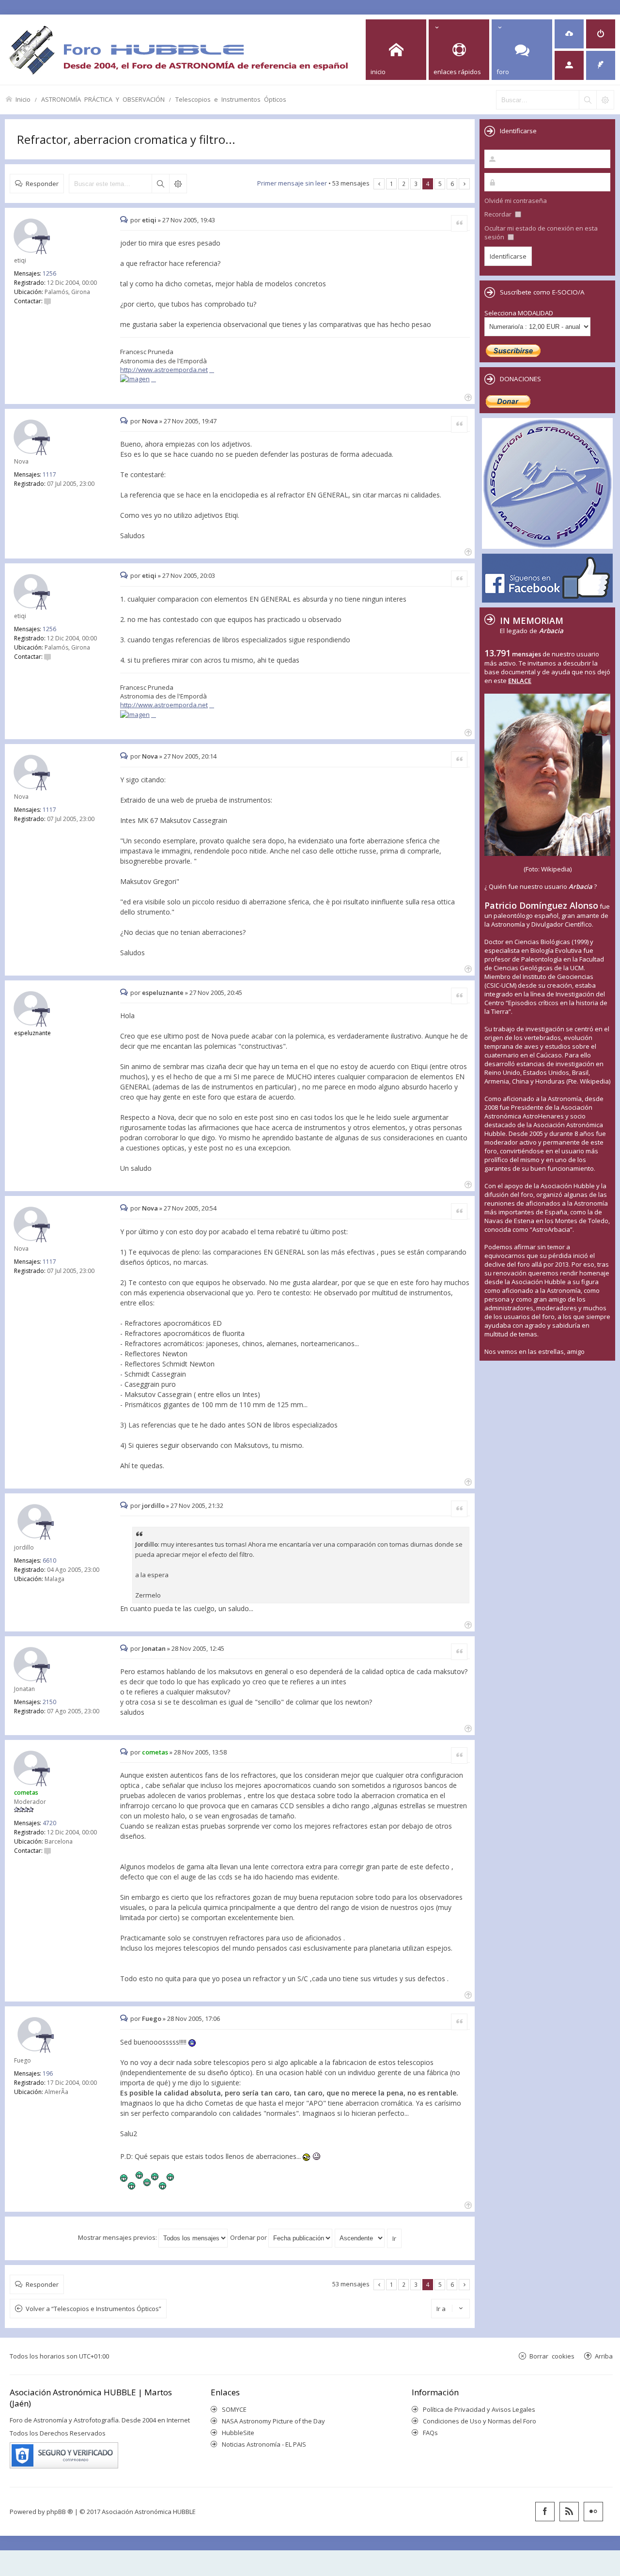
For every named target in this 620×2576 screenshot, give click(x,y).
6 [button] (452, 184)
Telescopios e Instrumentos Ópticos (231, 99)
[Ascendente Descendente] (360, 2237)
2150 (49, 1702)
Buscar (160, 184)
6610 (49, 1560)
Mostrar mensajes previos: (118, 2237)
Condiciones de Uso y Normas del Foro (480, 2421)
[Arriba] (467, 396)
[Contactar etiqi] (47, 301)
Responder (42, 183)
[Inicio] (178, 50)
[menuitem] (569, 34)
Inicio (23, 99)
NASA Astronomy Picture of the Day (273, 2421)
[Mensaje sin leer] (125, 220)
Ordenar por (249, 2237)
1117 (49, 474)
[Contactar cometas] (47, 1851)
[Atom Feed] (569, 2512)
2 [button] (404, 184)
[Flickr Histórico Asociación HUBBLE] (593, 2512)
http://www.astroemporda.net (164, 370)
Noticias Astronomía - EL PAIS (264, 2444)
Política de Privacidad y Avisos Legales (479, 2409)
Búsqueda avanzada (178, 184)
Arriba (604, 2356)
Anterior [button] (379, 184)
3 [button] (416, 184)
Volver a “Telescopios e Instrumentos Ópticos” (93, 2309)
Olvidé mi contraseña (516, 201)
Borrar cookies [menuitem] (552, 2356)
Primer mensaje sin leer (292, 183)
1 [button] (392, 184)
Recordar (499, 214)
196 (48, 2073)
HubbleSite (238, 2433)
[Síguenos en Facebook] (545, 2512)
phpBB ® (60, 2512)
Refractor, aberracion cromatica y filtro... (126, 139)
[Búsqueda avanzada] (605, 100)
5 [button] (440, 184)
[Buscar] (588, 100)
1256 (49, 273)
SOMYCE (234, 2409)
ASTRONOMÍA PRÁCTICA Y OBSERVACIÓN (103, 99)
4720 (49, 1823)
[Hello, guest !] (569, 65)
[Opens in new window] (138, 379)
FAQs (430, 2433)
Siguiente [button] (464, 184)
